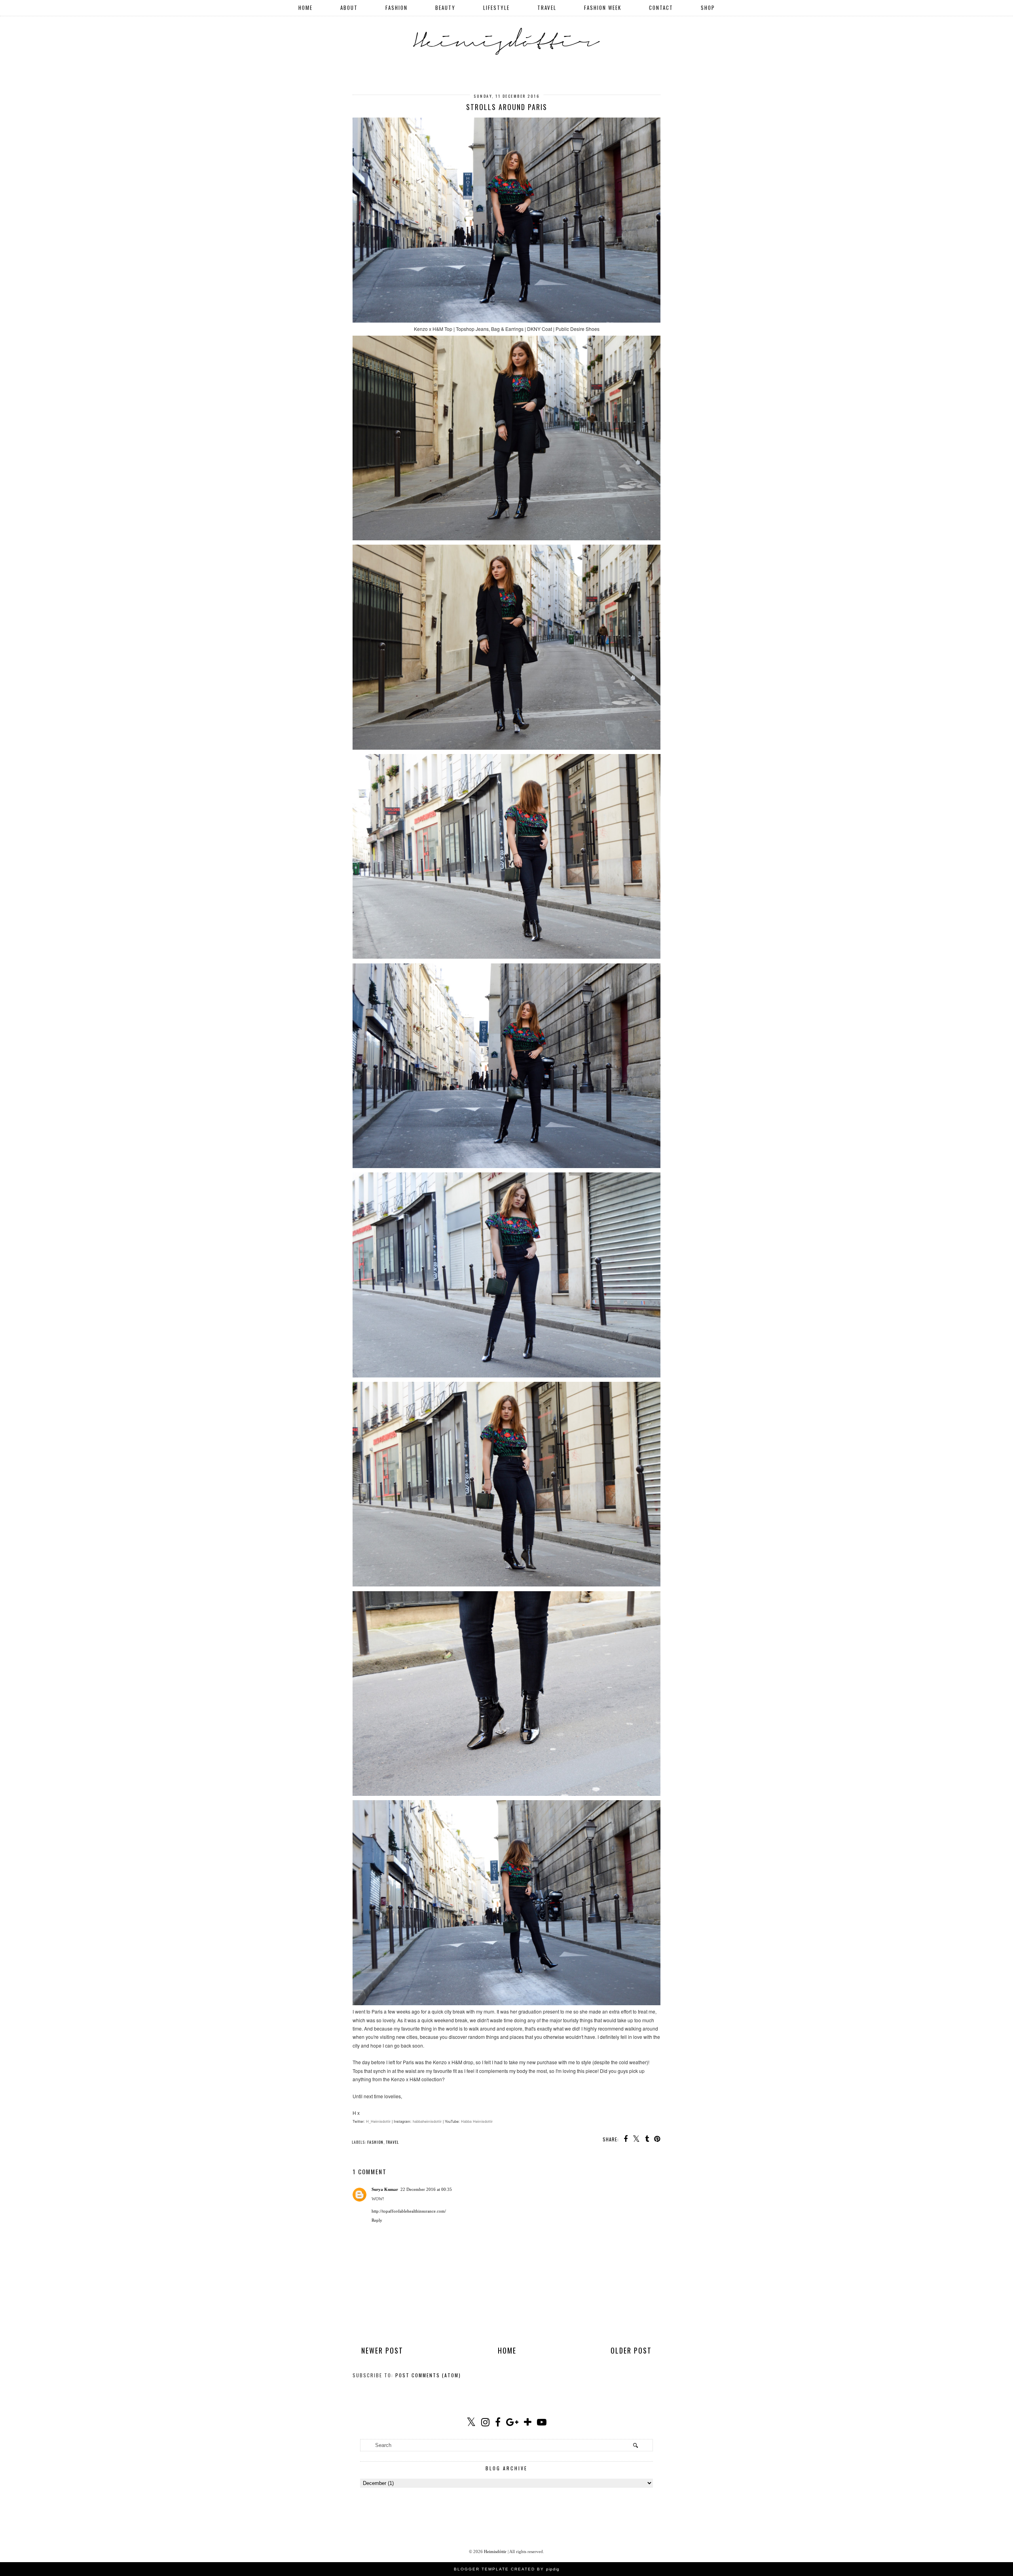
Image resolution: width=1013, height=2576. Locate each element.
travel (392, 2142)
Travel (547, 8)
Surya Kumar (385, 2189)
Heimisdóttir (495, 2551)
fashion (375, 2142)
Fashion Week (603, 8)
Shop (708, 8)
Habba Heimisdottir (477, 2121)
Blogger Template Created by (507, 2569)
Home (305, 8)
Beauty (445, 8)
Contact (661, 8)
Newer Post (382, 2350)
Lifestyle (496, 8)
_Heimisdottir (380, 2121)
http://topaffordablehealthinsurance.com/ (409, 2211)
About (349, 8)
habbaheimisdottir (427, 2121)
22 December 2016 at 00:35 (426, 2189)
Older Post (631, 2350)
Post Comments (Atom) (428, 2375)
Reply (377, 2220)
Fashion (396, 8)
